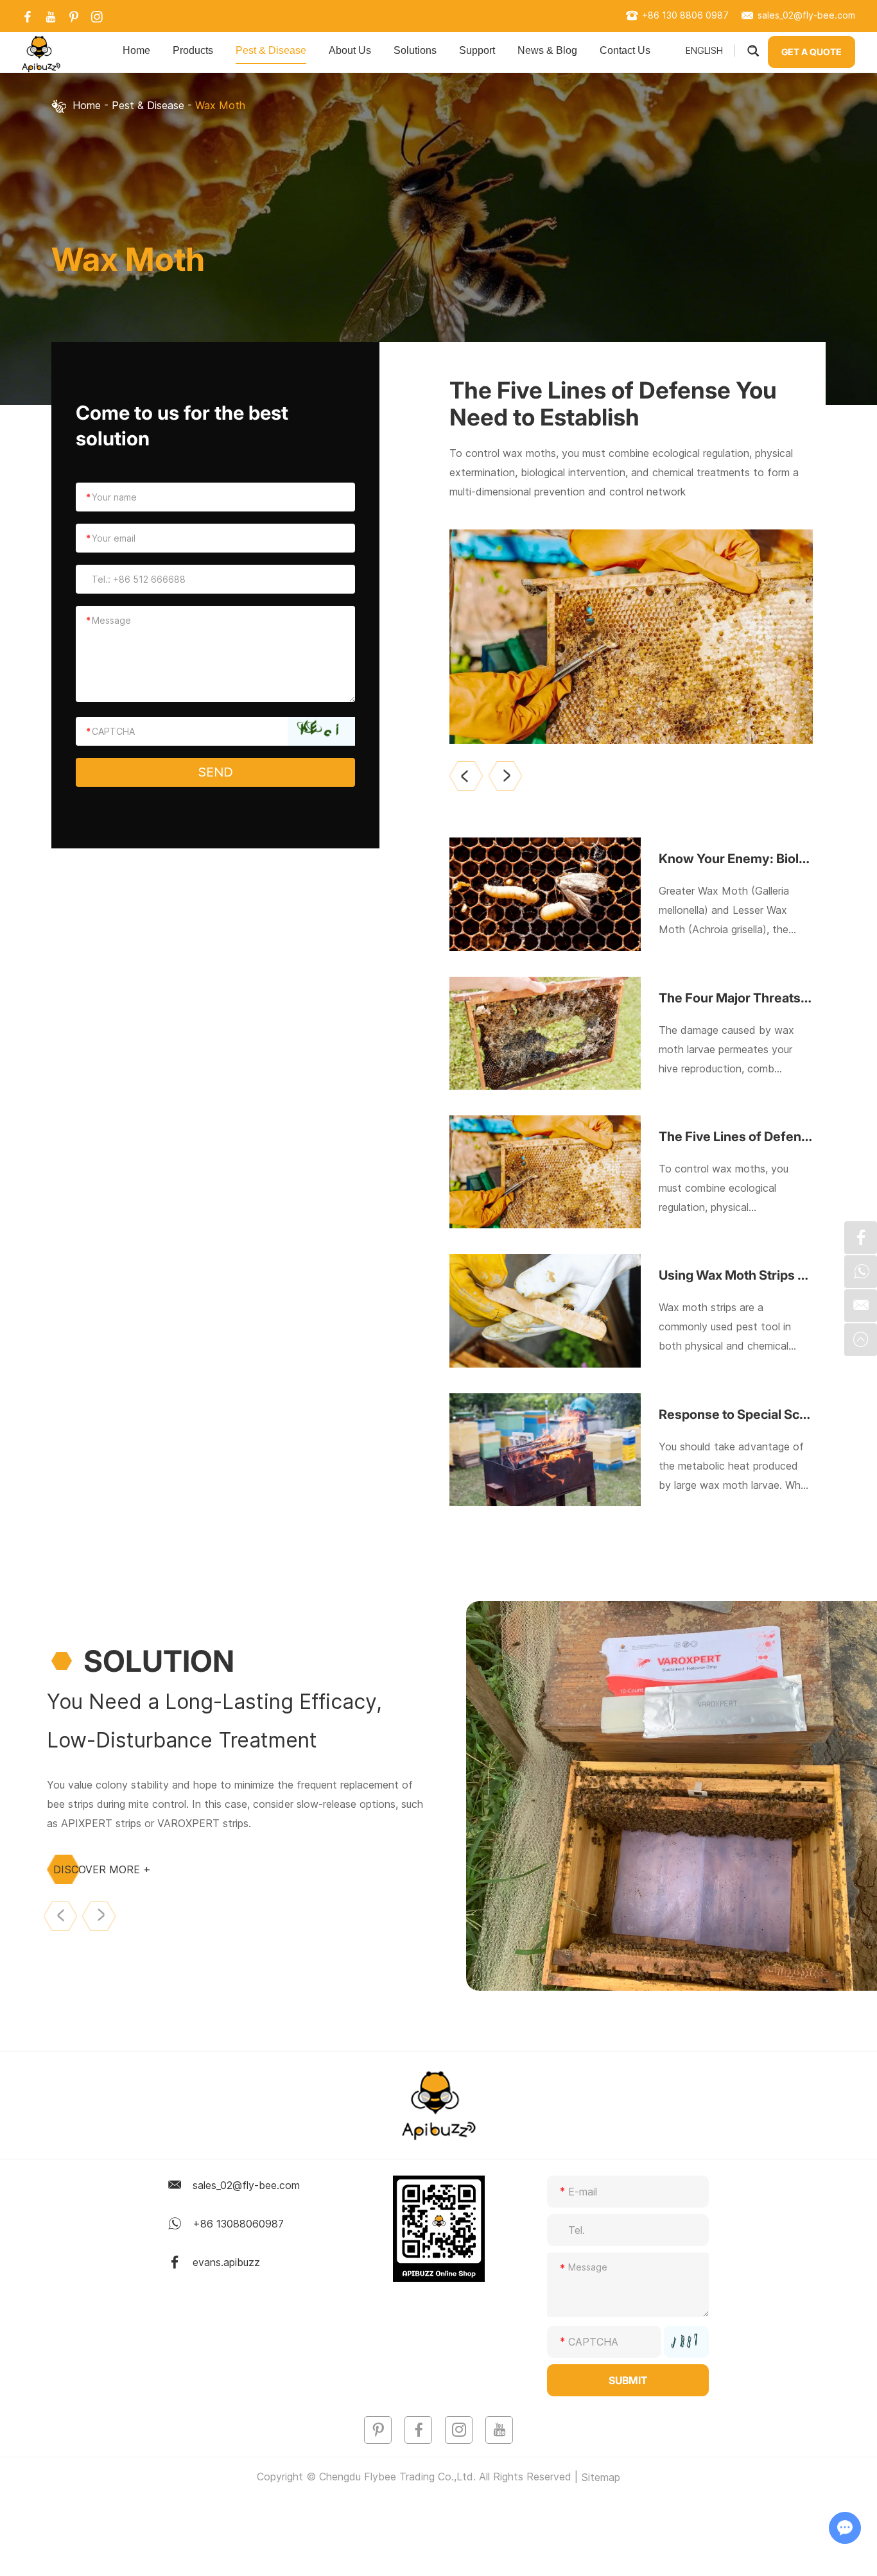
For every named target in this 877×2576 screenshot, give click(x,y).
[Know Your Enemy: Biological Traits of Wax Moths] (545, 894)
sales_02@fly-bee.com (806, 15)
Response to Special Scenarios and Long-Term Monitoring (736, 1414)
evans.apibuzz (226, 2262)
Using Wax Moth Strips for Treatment (736, 1275)
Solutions (415, 50)
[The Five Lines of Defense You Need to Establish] (631, 637)
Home (136, 50)
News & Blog (547, 50)
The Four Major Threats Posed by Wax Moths (736, 998)
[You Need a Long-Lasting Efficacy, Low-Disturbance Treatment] (672, 1796)
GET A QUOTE (812, 52)
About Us (350, 50)
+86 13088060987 (238, 2224)
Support (477, 50)
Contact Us (625, 50)
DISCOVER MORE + (102, 1869)
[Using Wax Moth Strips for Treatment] (545, 1310)
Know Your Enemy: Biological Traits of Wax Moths (736, 859)
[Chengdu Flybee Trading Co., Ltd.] (41, 54)
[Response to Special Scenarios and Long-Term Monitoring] (545, 1450)
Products (193, 50)
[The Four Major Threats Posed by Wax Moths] (545, 1033)
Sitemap (601, 2477)
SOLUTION (159, 1661)
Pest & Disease (271, 50)
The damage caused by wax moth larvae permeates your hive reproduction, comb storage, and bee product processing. (726, 1051)
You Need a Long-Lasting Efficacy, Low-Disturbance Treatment (214, 1721)
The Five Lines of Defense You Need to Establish (613, 404)
